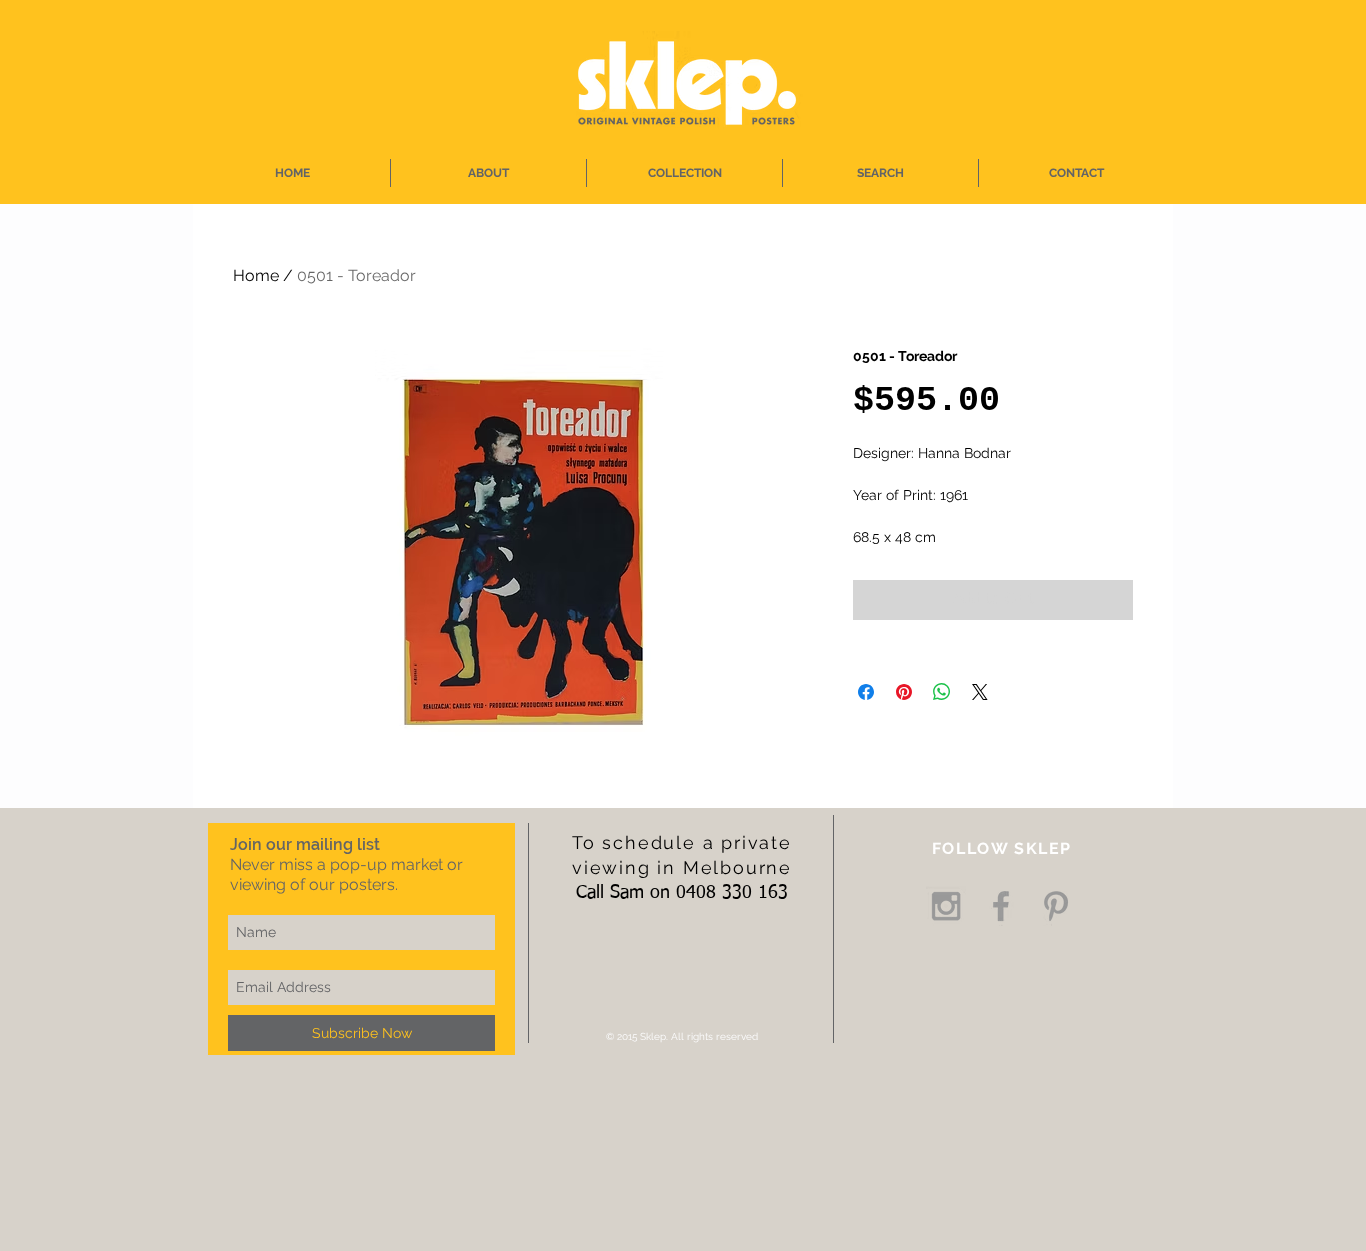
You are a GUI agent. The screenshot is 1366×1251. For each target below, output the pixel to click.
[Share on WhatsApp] (942, 692)
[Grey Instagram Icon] (946, 906)
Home (256, 275)
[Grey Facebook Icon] (1001, 906)
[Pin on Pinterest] (904, 692)
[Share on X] (980, 692)
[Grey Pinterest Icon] (1056, 906)
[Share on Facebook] (866, 692)
